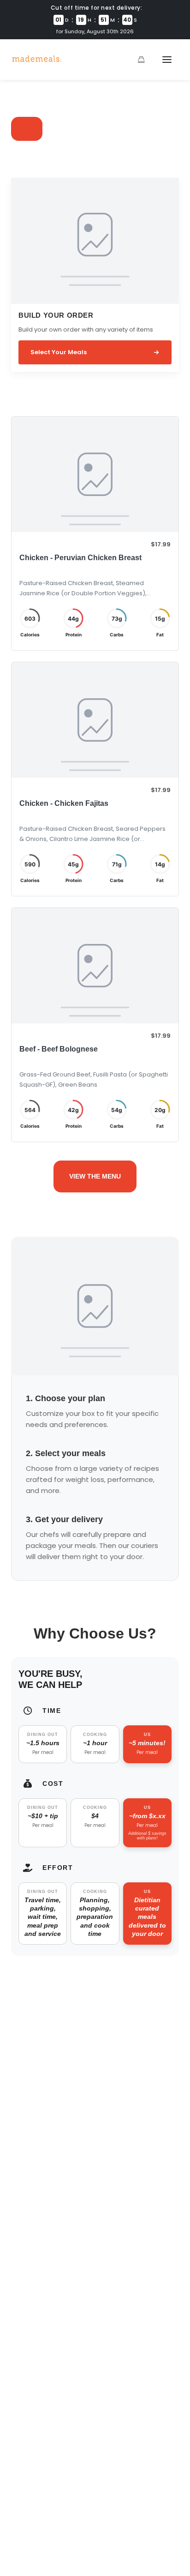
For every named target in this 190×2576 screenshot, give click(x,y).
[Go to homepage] (36, 60)
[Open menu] (167, 60)
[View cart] (141, 60)
